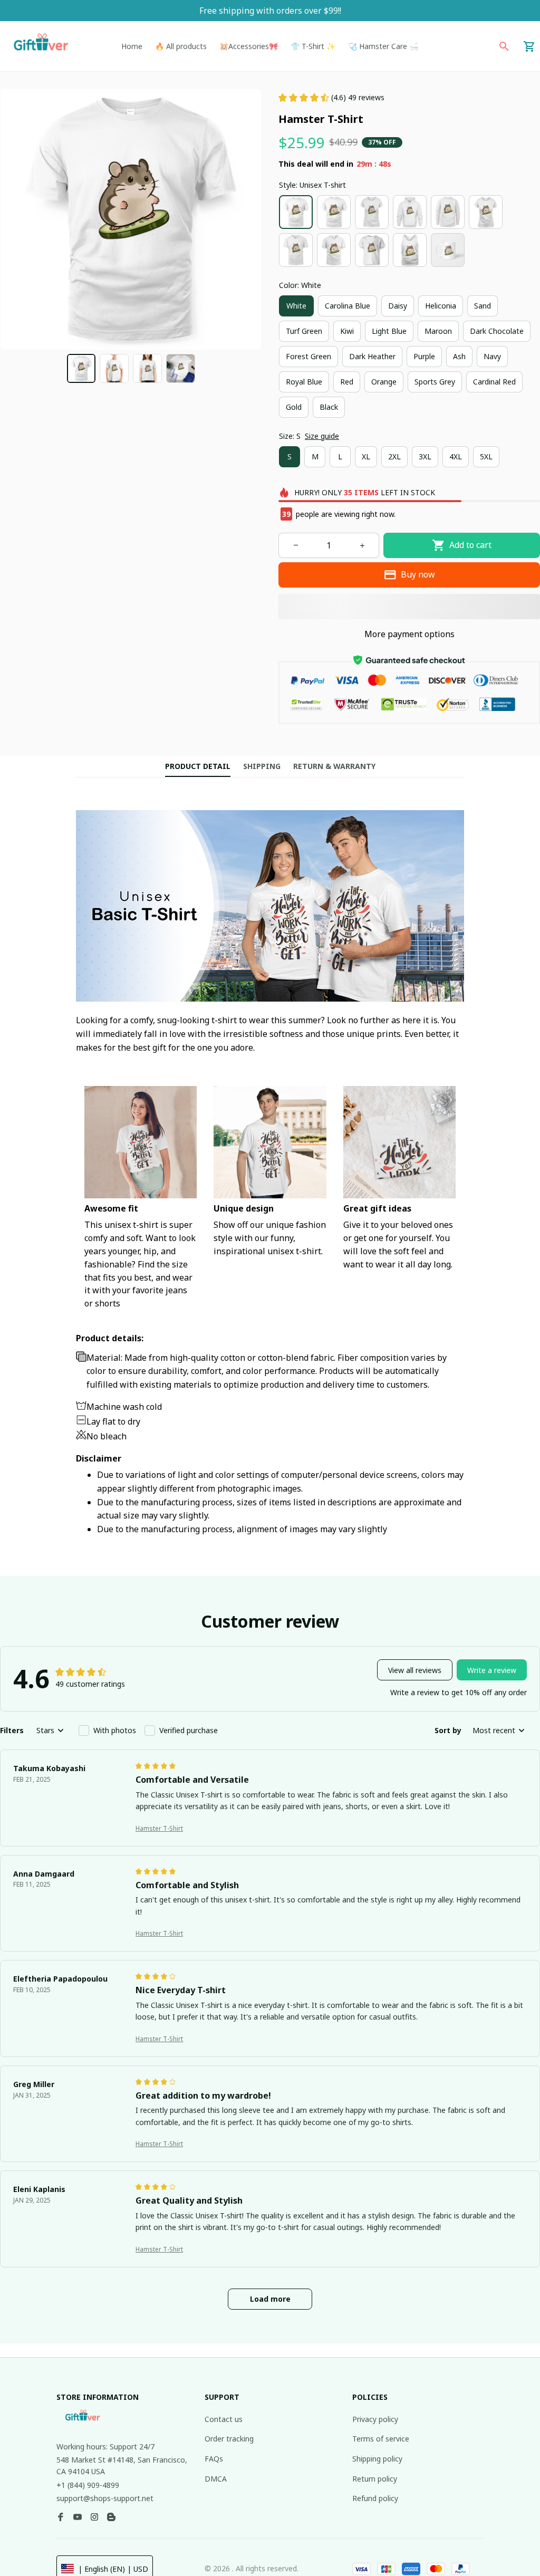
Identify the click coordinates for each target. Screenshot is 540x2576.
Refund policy (375, 2498)
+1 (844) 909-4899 (88, 2485)
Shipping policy (377, 2459)
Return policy (375, 2479)
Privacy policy (375, 2419)
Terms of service (381, 2439)
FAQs (214, 2459)
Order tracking (229, 2439)
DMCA (216, 2479)
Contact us (224, 2419)
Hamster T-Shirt (159, 1828)
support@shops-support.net (105, 2498)
